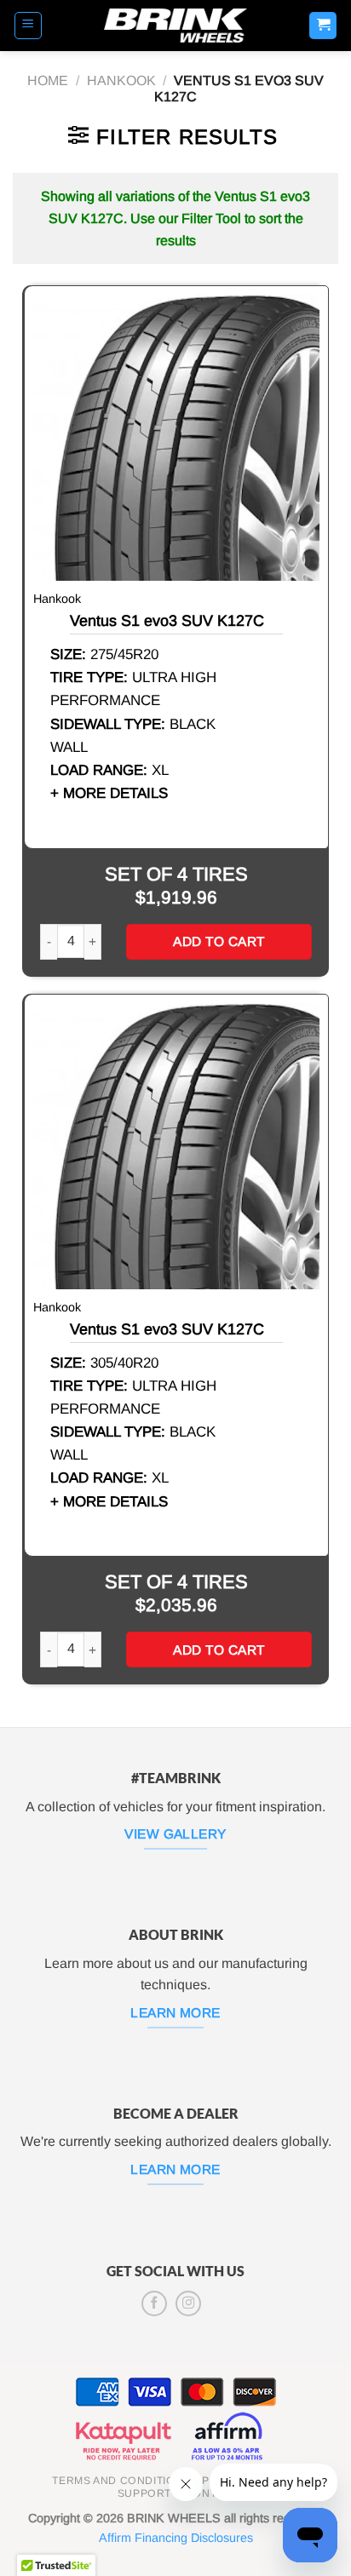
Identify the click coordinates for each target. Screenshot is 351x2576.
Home (48, 80)
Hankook (121, 80)
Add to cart (219, 941)
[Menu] (28, 26)
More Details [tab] (115, 793)
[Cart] (323, 26)
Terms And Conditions (121, 2481)
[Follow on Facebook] (154, 2303)
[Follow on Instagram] (188, 2303)
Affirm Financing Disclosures (176, 2538)
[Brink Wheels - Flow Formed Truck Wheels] (176, 26)
